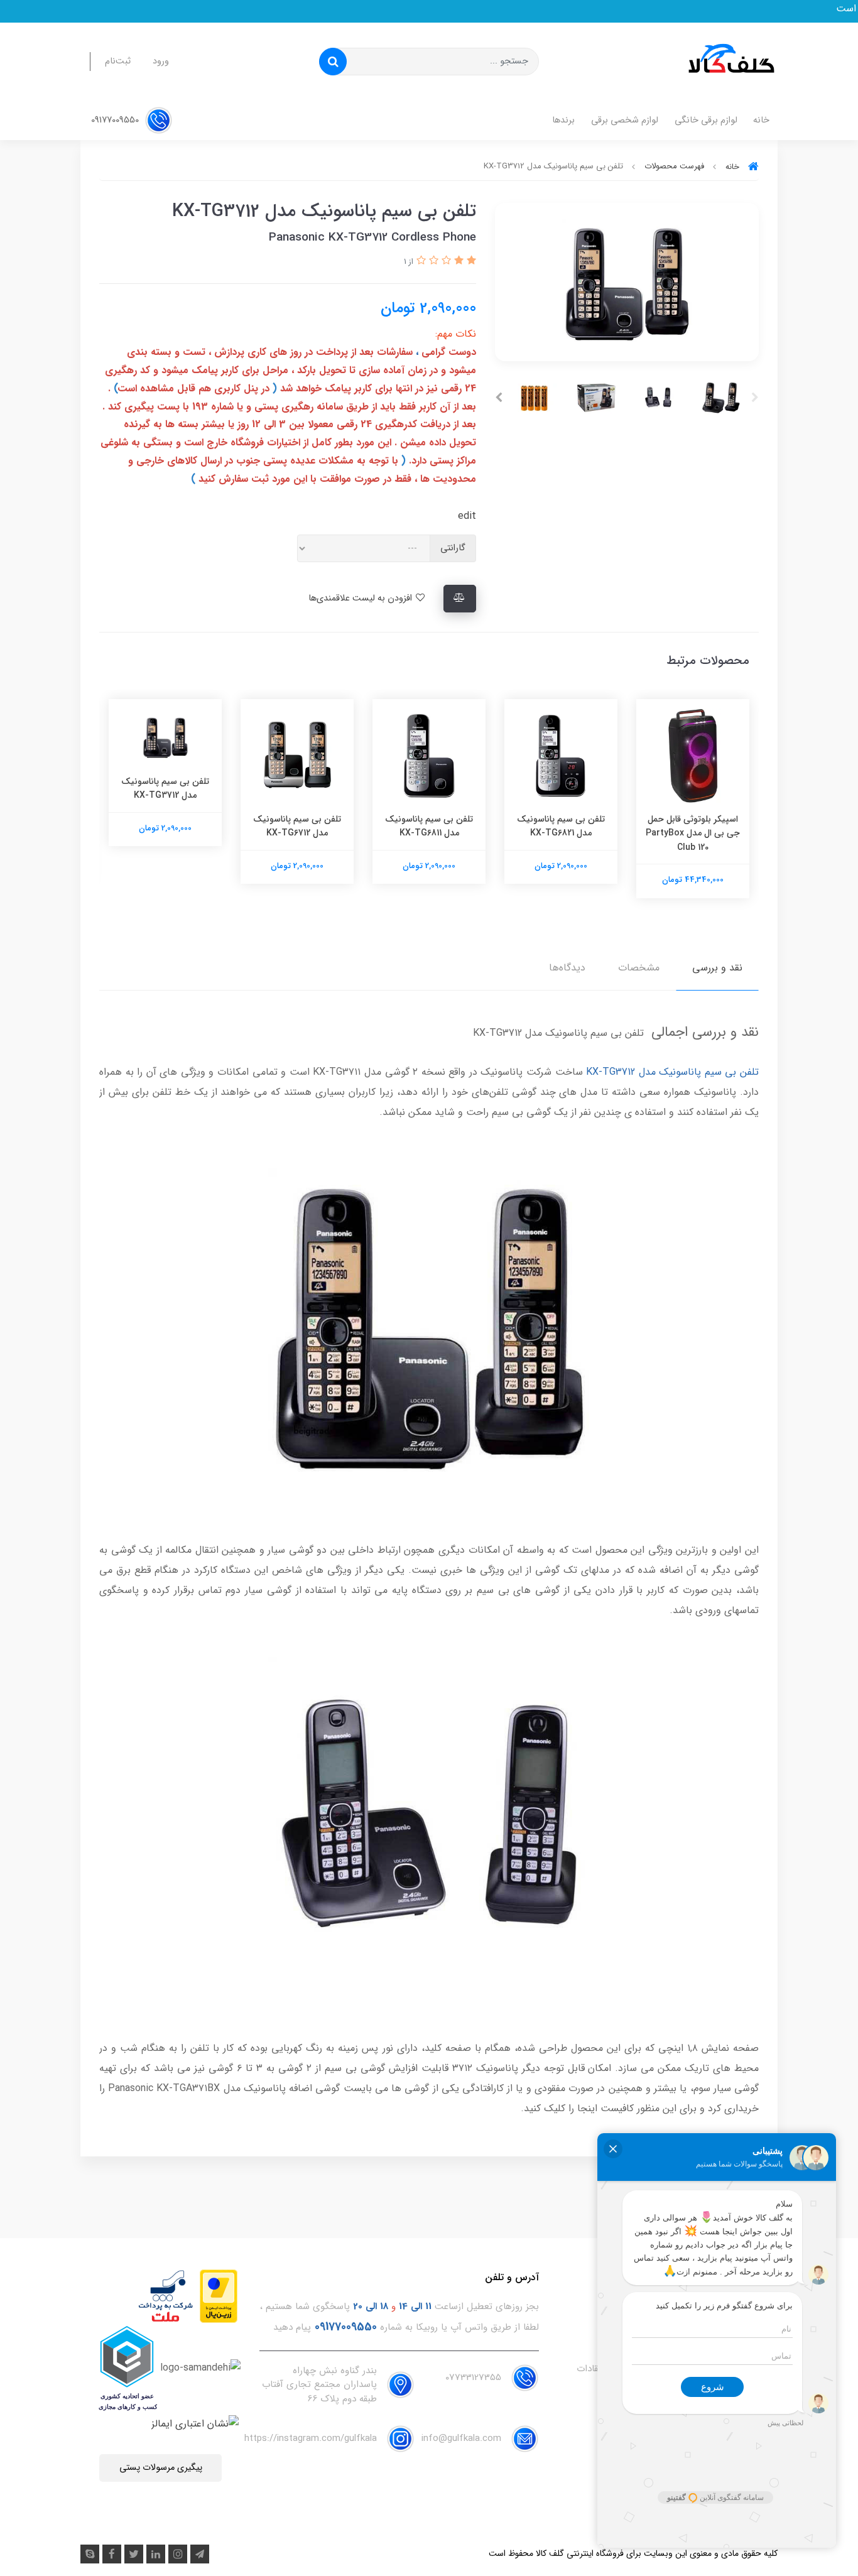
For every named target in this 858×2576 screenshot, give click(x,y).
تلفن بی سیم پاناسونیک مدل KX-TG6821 (693, 826)
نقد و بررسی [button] (717, 968)
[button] (470, 261)
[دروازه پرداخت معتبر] (219, 2296)
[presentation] (755, 398)
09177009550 (116, 120)
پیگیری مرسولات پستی (161, 2468)
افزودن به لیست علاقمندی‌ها (361, 598)
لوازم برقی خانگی (706, 120)
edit (467, 516)
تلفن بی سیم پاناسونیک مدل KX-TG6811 (561, 826)
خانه (761, 120)
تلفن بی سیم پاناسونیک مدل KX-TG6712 (429, 826)
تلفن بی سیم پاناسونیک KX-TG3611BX (165, 826)
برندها (563, 120)
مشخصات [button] (639, 968)
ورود (161, 61)
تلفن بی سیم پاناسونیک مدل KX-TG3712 (297, 788)
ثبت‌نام (118, 61)
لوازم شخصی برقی (625, 120)
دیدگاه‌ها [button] (567, 968)
